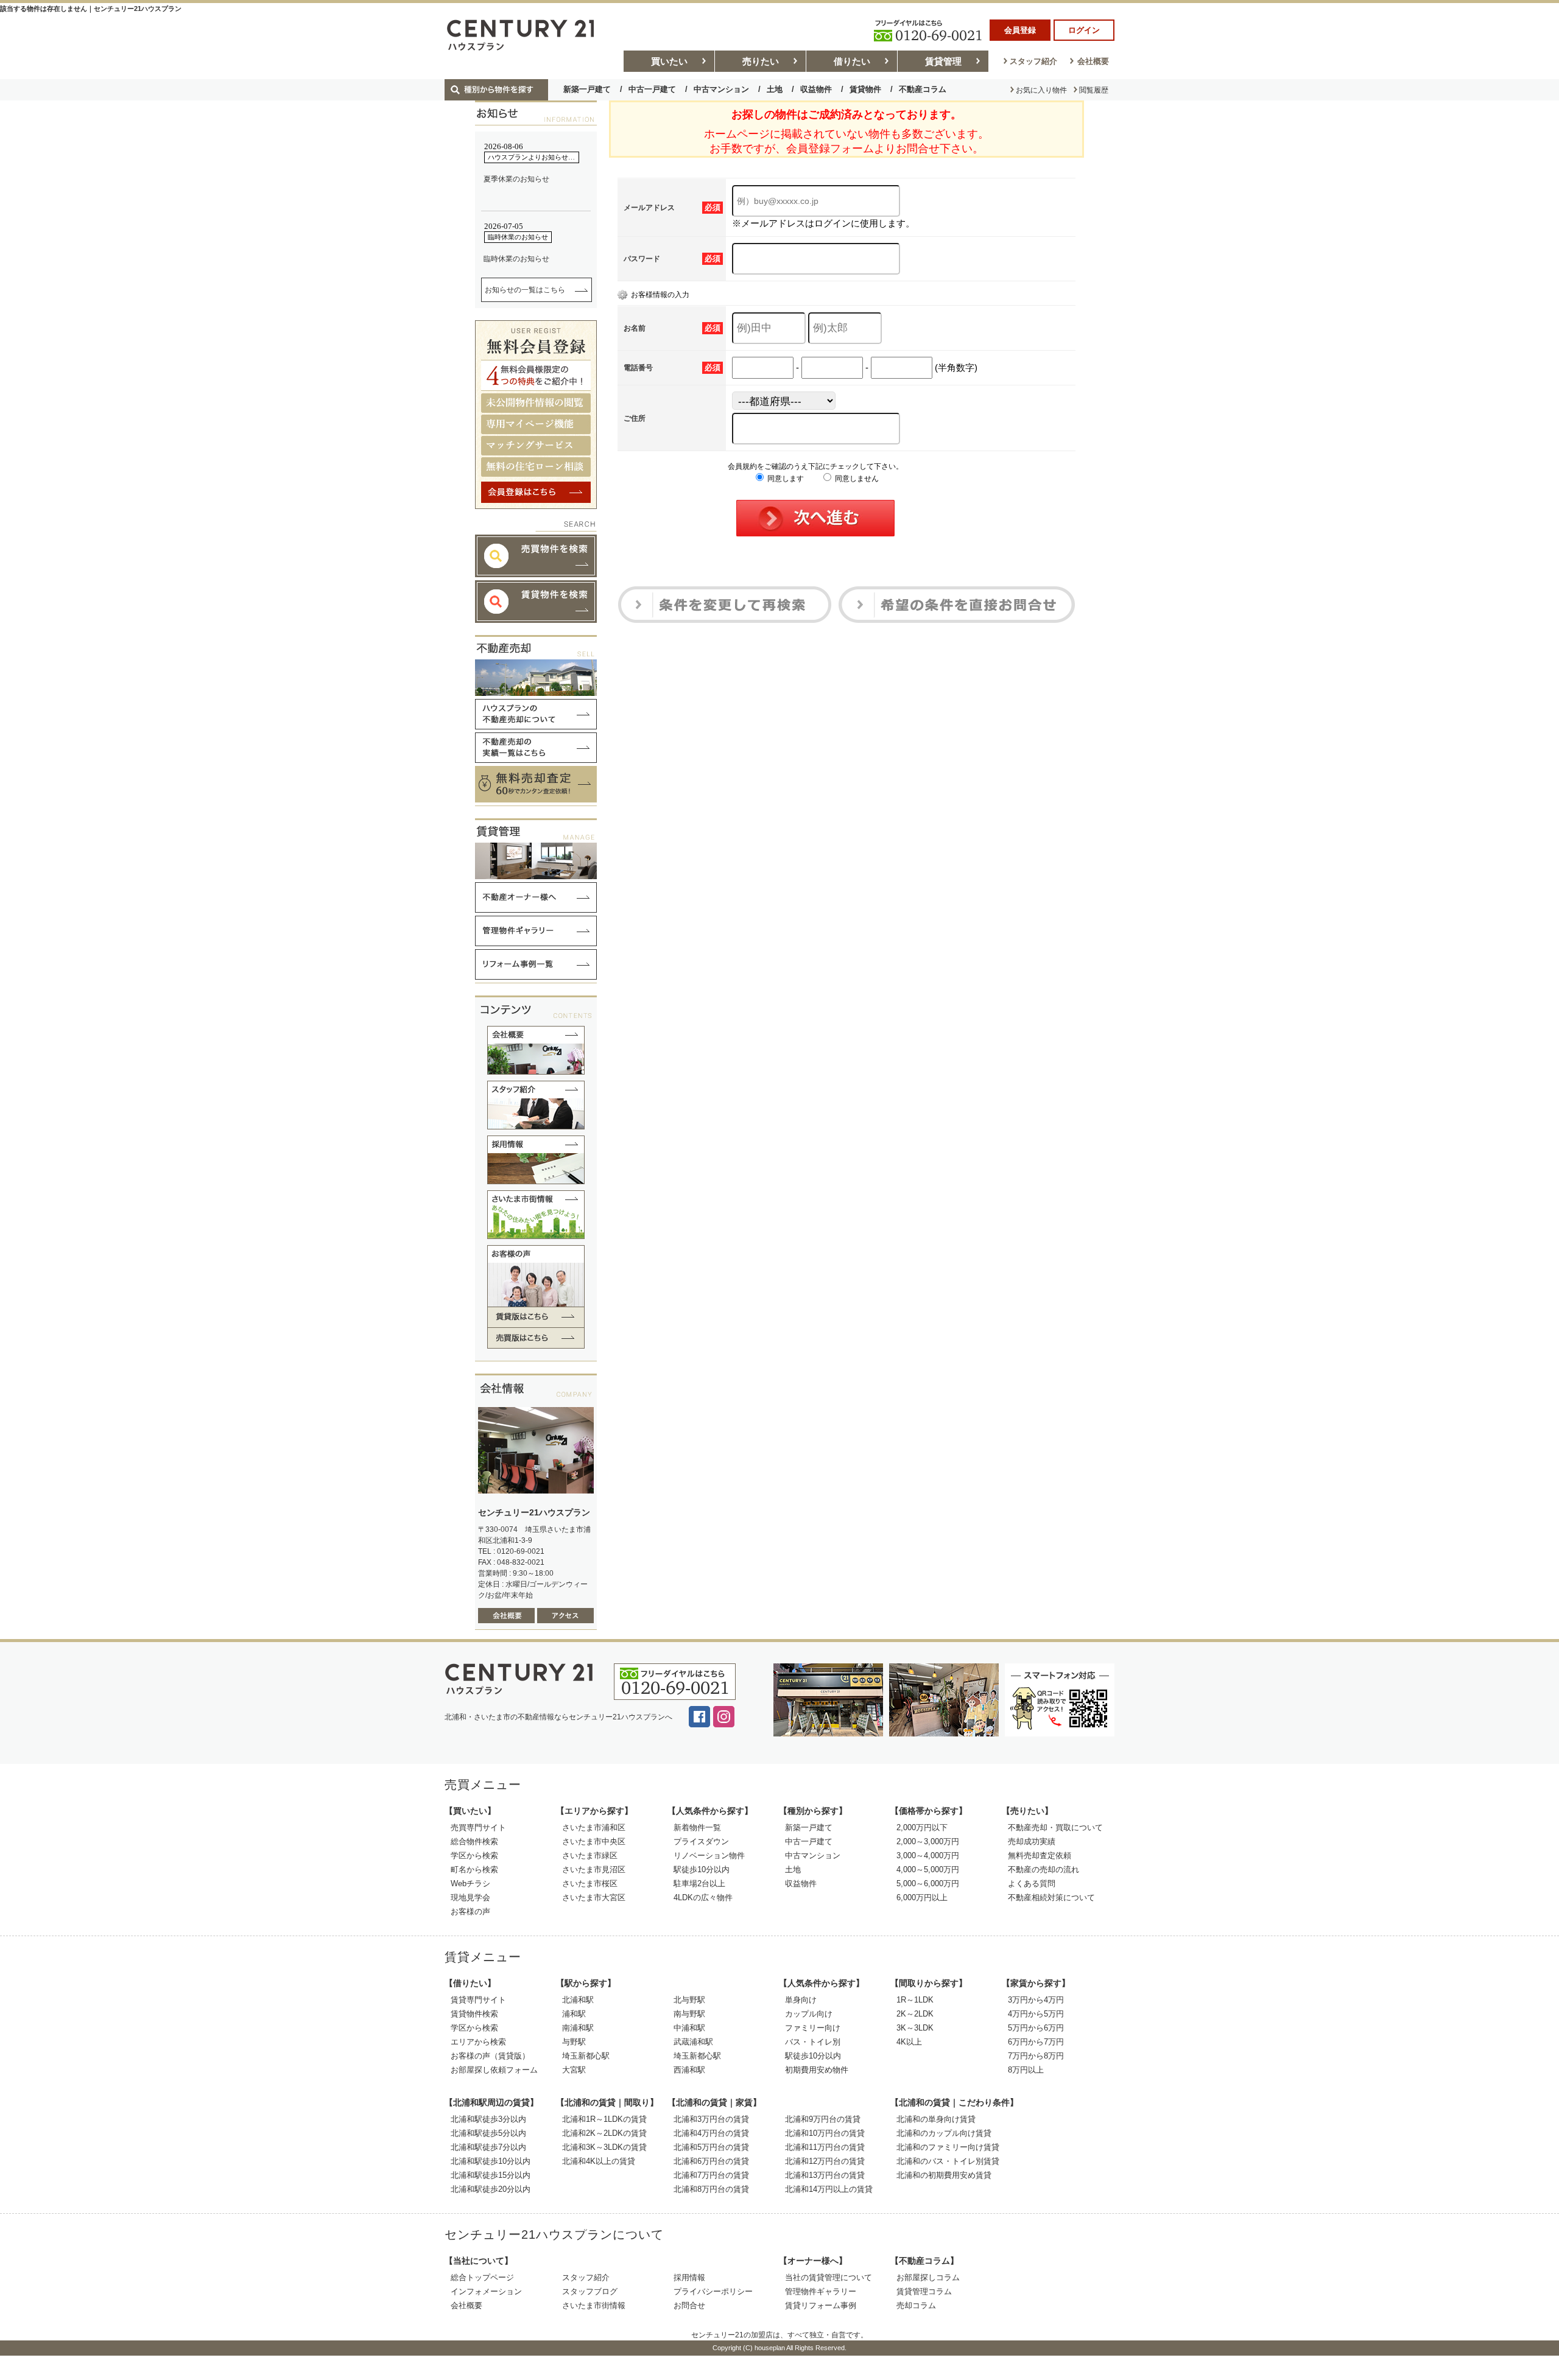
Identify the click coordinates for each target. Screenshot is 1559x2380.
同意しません (856, 479)
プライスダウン (701, 1841)
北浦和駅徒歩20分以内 (491, 2189)
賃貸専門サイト (478, 2000)
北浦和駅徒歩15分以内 (491, 2175)
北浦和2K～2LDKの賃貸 (604, 2133)
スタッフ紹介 (1033, 61)
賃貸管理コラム (924, 2291)
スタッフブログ (590, 2291)
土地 (775, 89)
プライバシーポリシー (713, 2291)
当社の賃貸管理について (829, 2277)
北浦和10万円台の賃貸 (825, 2133)
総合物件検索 (474, 1841)
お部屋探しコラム (928, 2277)
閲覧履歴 (1094, 90)
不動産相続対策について (1051, 1897)
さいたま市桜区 (590, 1883)
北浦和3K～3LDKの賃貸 (604, 2147)
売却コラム (916, 2305)
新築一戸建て (587, 89)
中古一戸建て (652, 89)
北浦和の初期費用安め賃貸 (944, 2175)
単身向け (801, 2000)
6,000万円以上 (922, 1897)
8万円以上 (1026, 2070)
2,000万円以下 (922, 1827)
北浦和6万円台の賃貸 (711, 2161)
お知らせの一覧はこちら (525, 290)
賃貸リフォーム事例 (821, 2305)
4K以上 (909, 2042)
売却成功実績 (1032, 1841)
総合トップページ (482, 2277)
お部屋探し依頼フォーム (494, 2070)
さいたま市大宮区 (594, 1897)
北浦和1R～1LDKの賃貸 (604, 2119)
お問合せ (689, 2305)
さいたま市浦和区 (594, 1827)
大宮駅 (574, 2070)
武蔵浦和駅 (693, 2042)
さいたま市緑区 (590, 1855)
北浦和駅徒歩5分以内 (488, 2133)
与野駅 (574, 2042)
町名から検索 (474, 1869)
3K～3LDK (915, 2028)
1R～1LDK (915, 2000)
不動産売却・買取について (1055, 1827)
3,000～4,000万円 (928, 1855)
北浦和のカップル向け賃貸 (944, 2133)
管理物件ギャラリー (821, 2291)
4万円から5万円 (1036, 2014)
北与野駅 (689, 2000)
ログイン (1084, 30)
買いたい (669, 61)
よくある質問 (1032, 1883)
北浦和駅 (578, 2000)
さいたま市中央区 (594, 1841)
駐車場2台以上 (699, 1883)
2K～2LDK (915, 2014)
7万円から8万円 (1036, 2056)
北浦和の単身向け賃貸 (936, 2119)
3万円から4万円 (1036, 2000)
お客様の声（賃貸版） (490, 2056)
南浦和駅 (578, 2028)
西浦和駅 (689, 2070)
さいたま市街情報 (594, 2305)
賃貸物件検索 (474, 2014)
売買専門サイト (478, 1827)
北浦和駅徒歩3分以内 (488, 2119)
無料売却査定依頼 (1040, 1855)
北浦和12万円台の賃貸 (825, 2161)
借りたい (852, 61)
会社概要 (1093, 61)
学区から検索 (474, 1855)
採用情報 (689, 2277)
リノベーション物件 (709, 1855)
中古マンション (721, 89)
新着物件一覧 (697, 1827)
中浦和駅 (689, 2028)
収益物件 (816, 89)
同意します (785, 479)
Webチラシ (470, 1883)
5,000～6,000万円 (928, 1883)
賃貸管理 (943, 61)
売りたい (761, 61)
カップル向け (809, 2014)
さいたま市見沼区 (594, 1869)
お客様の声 (470, 1911)
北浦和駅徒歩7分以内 (488, 2147)
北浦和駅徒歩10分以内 (491, 2161)
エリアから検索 (478, 2042)
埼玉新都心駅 (586, 2056)
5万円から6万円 (1036, 2028)
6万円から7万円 (1036, 2042)
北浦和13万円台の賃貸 (825, 2175)
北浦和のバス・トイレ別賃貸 (948, 2161)
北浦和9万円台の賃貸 (823, 2119)
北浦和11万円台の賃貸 (825, 2147)
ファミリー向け (813, 2028)
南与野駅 (689, 2014)
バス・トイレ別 (813, 2042)
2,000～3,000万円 (928, 1841)
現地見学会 (470, 1897)
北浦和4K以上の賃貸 (599, 2161)
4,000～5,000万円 (928, 1869)
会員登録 (1020, 30)
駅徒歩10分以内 (702, 1869)
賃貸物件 (865, 89)
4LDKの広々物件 (703, 1897)
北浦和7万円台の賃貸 (711, 2175)
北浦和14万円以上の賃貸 (829, 2189)
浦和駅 (574, 2014)
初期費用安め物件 (817, 2070)
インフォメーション (486, 2291)
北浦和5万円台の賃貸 (711, 2147)
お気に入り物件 (1041, 90)
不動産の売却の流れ (1043, 1869)
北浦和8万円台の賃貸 (711, 2189)
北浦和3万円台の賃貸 (711, 2119)
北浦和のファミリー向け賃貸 (948, 2147)
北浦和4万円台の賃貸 (711, 2133)
